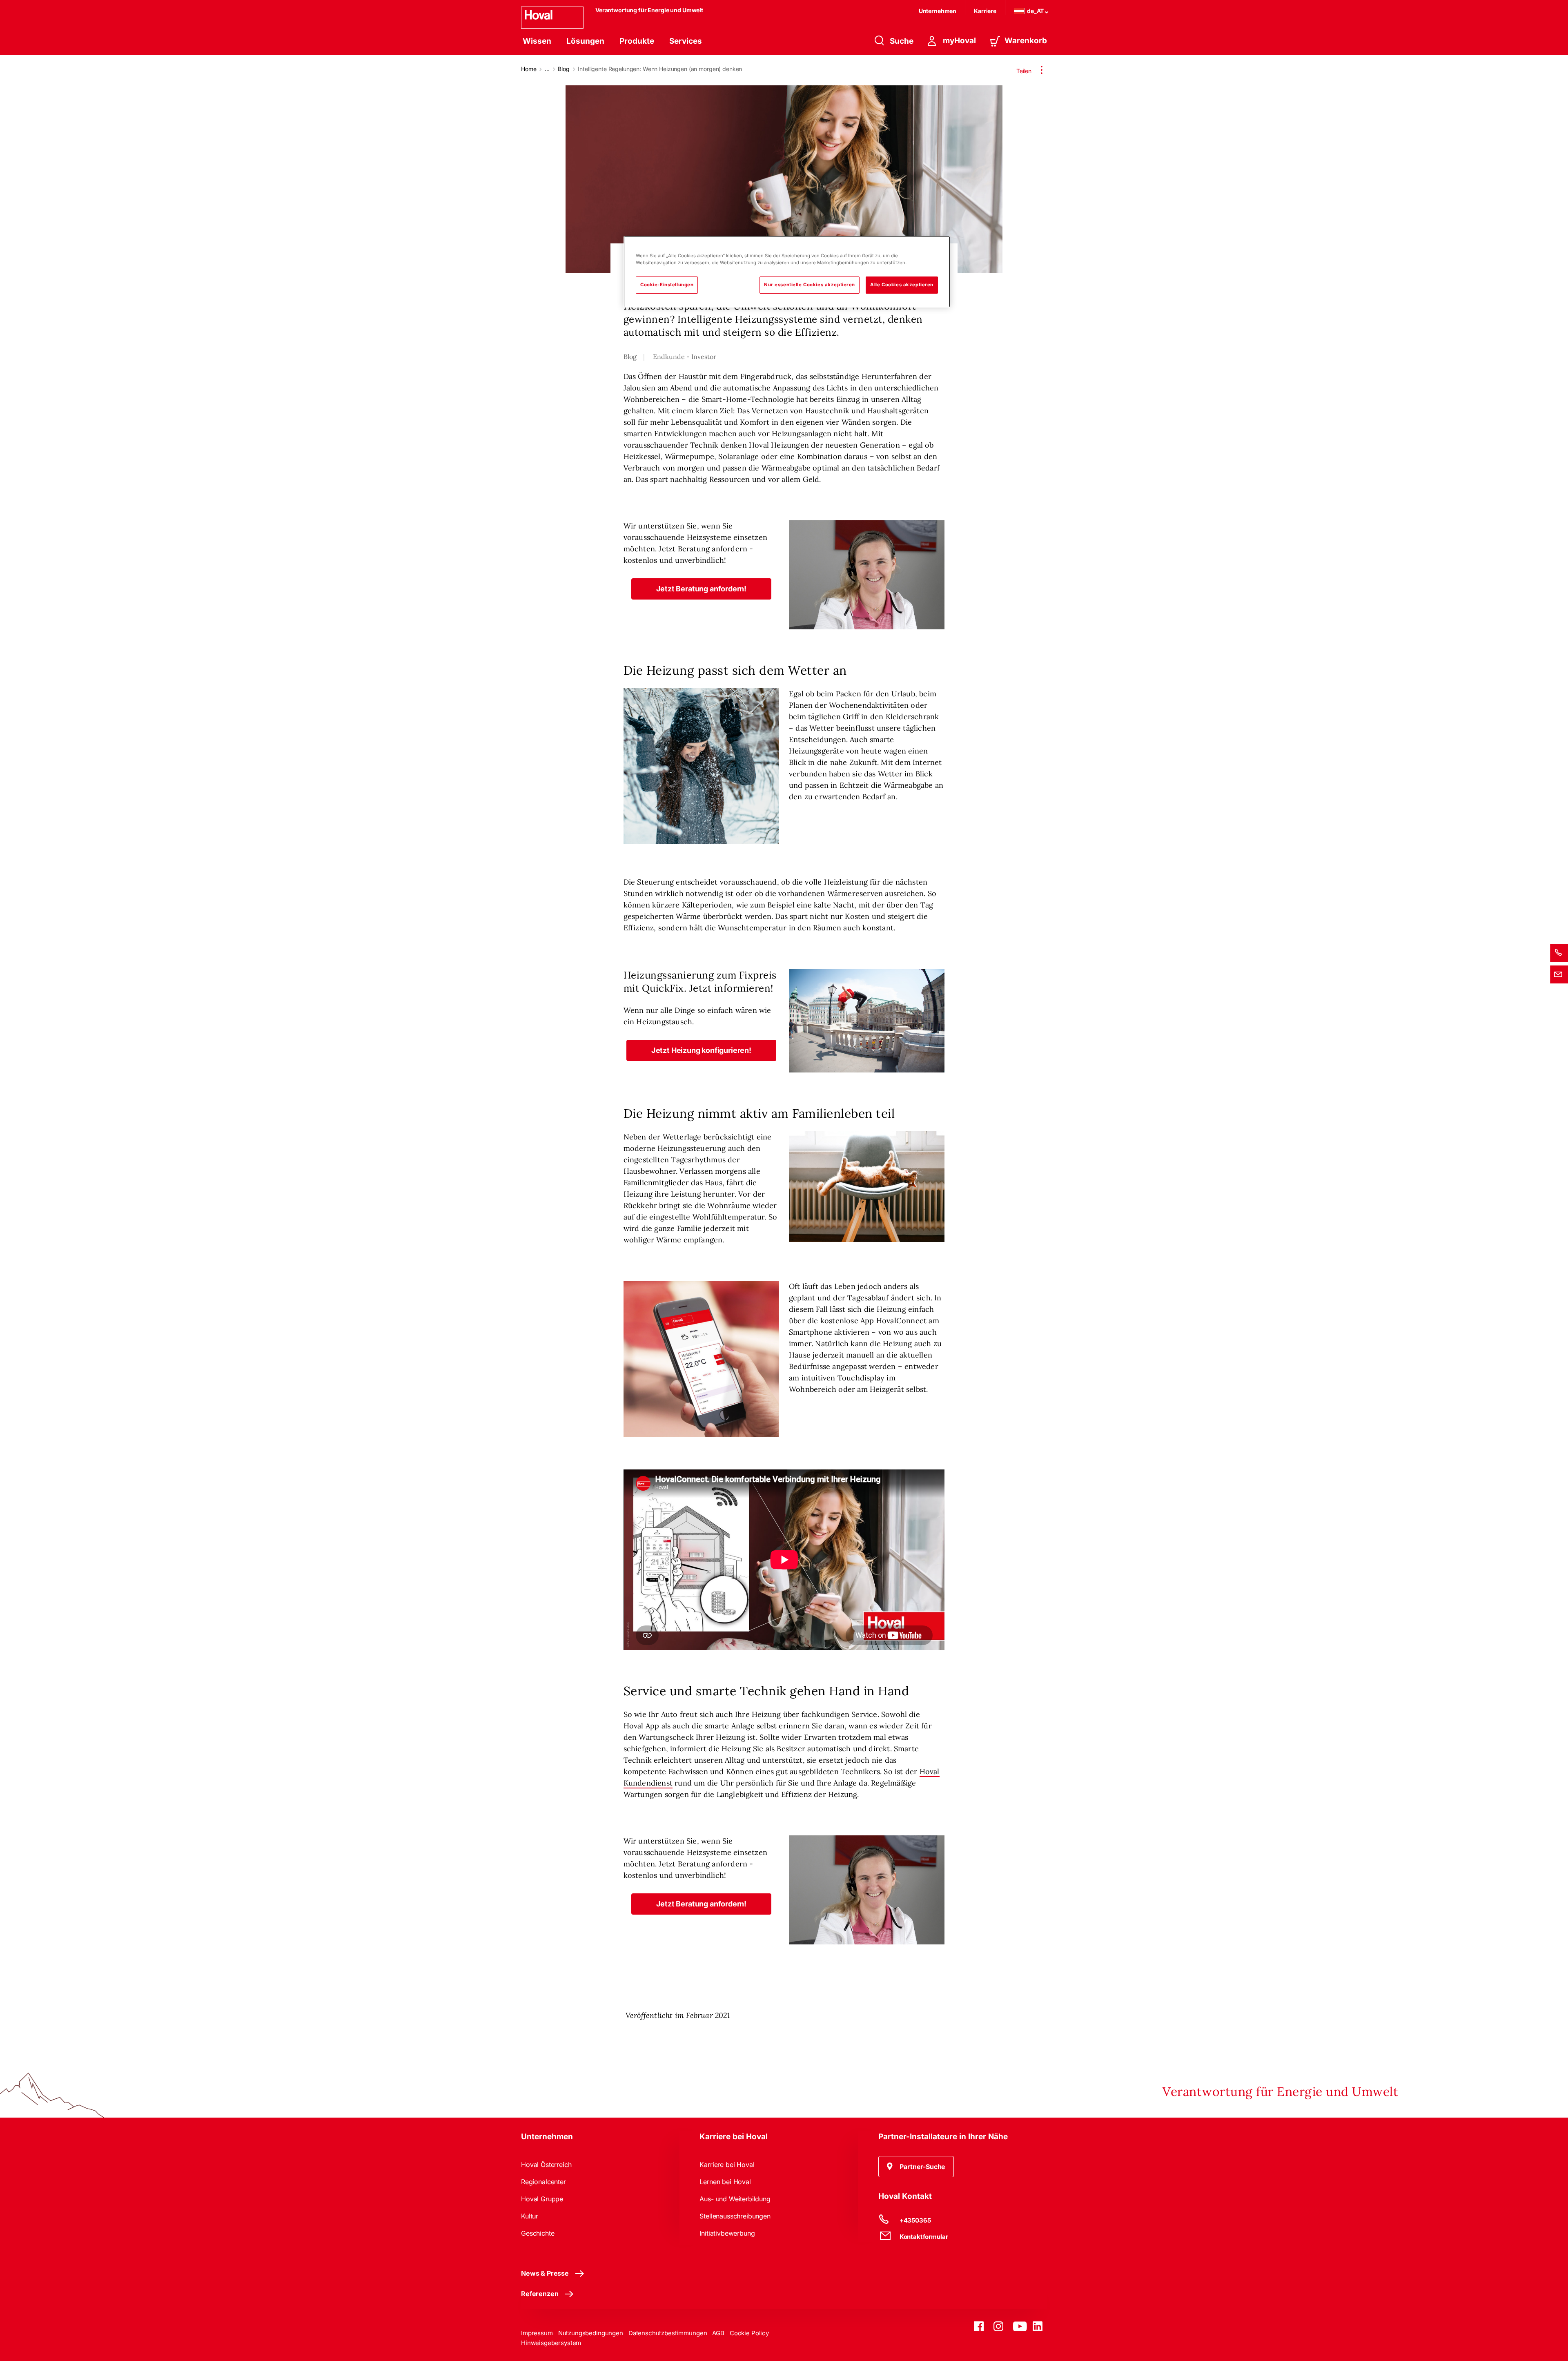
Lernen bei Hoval (725, 2182)
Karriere (985, 11)
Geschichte (538, 2233)
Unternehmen (938, 11)
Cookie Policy (749, 2333)
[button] (702, 589)
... (547, 69)
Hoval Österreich (546, 2165)
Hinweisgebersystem (551, 2343)
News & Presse (545, 2273)
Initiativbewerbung (727, 2233)
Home (529, 69)
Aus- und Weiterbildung (735, 2199)
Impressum (537, 2333)
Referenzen (540, 2294)
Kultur (530, 2216)
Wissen (537, 41)
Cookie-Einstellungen (667, 285)
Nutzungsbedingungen (591, 2333)
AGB (718, 2333)
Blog (563, 69)
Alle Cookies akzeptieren (902, 285)
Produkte (637, 41)
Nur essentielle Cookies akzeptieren (810, 285)
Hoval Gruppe (542, 2199)
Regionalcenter (543, 2182)
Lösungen (585, 41)
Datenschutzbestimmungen (668, 2333)
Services (686, 41)
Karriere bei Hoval (727, 2165)
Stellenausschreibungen (735, 2216)
